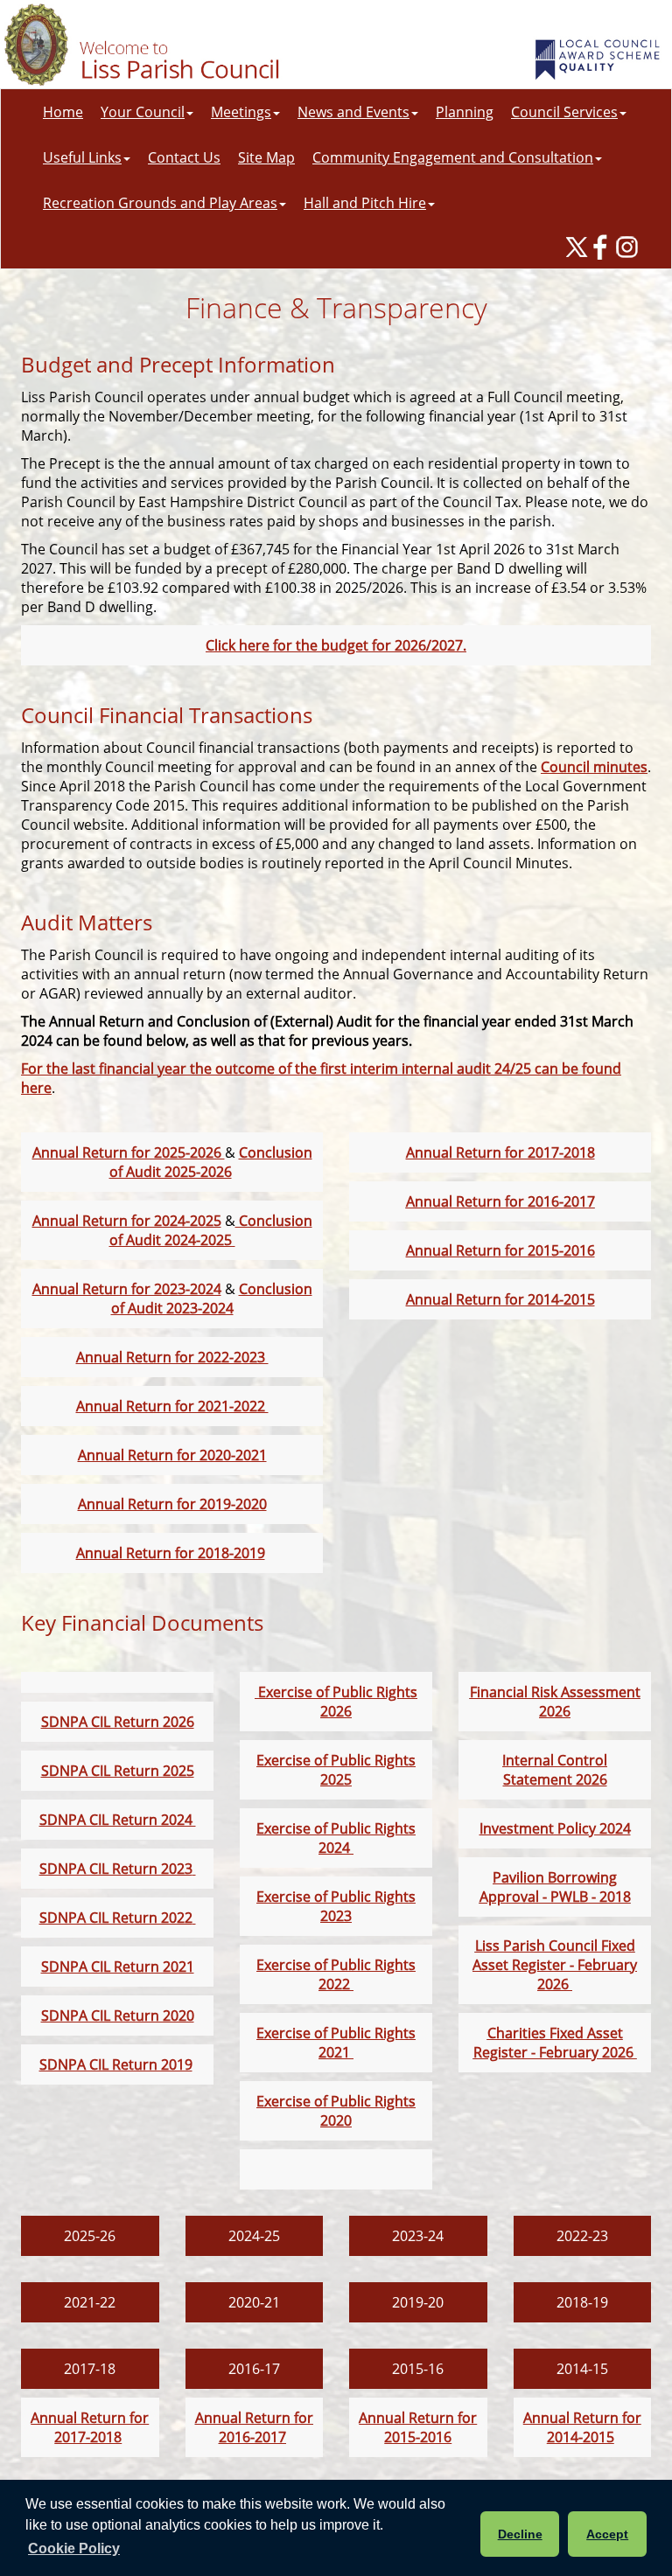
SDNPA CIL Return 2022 (116, 1918)
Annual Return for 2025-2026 (129, 1152)
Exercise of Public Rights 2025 (336, 1770)
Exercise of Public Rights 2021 (336, 2043)
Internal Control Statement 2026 (555, 1770)
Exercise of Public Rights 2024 (336, 1838)
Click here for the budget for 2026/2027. (336, 645)
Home (63, 112)
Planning (465, 112)
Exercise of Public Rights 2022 (336, 1974)
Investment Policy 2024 (555, 1828)
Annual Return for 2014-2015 (500, 1299)
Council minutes (594, 767)
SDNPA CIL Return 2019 (116, 2064)
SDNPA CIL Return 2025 (118, 1771)
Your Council (143, 112)
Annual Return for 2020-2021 (172, 1455)
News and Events (353, 112)
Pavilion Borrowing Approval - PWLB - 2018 (555, 1887)
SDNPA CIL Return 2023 (116, 1869)
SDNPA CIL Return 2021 (118, 1967)
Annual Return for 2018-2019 (171, 1553)
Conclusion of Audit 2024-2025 (211, 1230)
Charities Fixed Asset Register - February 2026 (555, 2043)
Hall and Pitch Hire (365, 203)
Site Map (266, 157)
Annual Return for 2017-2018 (500, 1152)
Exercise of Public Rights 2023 (336, 1906)
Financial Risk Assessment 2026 (555, 1702)
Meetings (241, 112)
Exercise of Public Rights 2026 (336, 1702)
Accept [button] (607, 2534)
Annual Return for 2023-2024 (127, 1289)
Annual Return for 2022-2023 (172, 1357)
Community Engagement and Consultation (453, 157)
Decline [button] (520, 2534)
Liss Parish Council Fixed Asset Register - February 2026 (555, 1965)
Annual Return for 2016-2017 (500, 1201)
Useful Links (82, 157)
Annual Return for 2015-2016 (500, 1250)
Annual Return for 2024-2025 (127, 1221)
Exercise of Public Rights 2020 (336, 2111)
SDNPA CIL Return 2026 (118, 1722)
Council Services (564, 112)
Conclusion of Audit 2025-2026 (211, 1162)
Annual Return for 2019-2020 (172, 1504)
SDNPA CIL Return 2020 (118, 2016)
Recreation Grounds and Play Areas (160, 203)
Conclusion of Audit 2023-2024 (212, 1298)
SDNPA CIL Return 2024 (118, 1820)
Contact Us (184, 157)
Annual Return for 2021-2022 (172, 1406)
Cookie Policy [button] (74, 2548)
